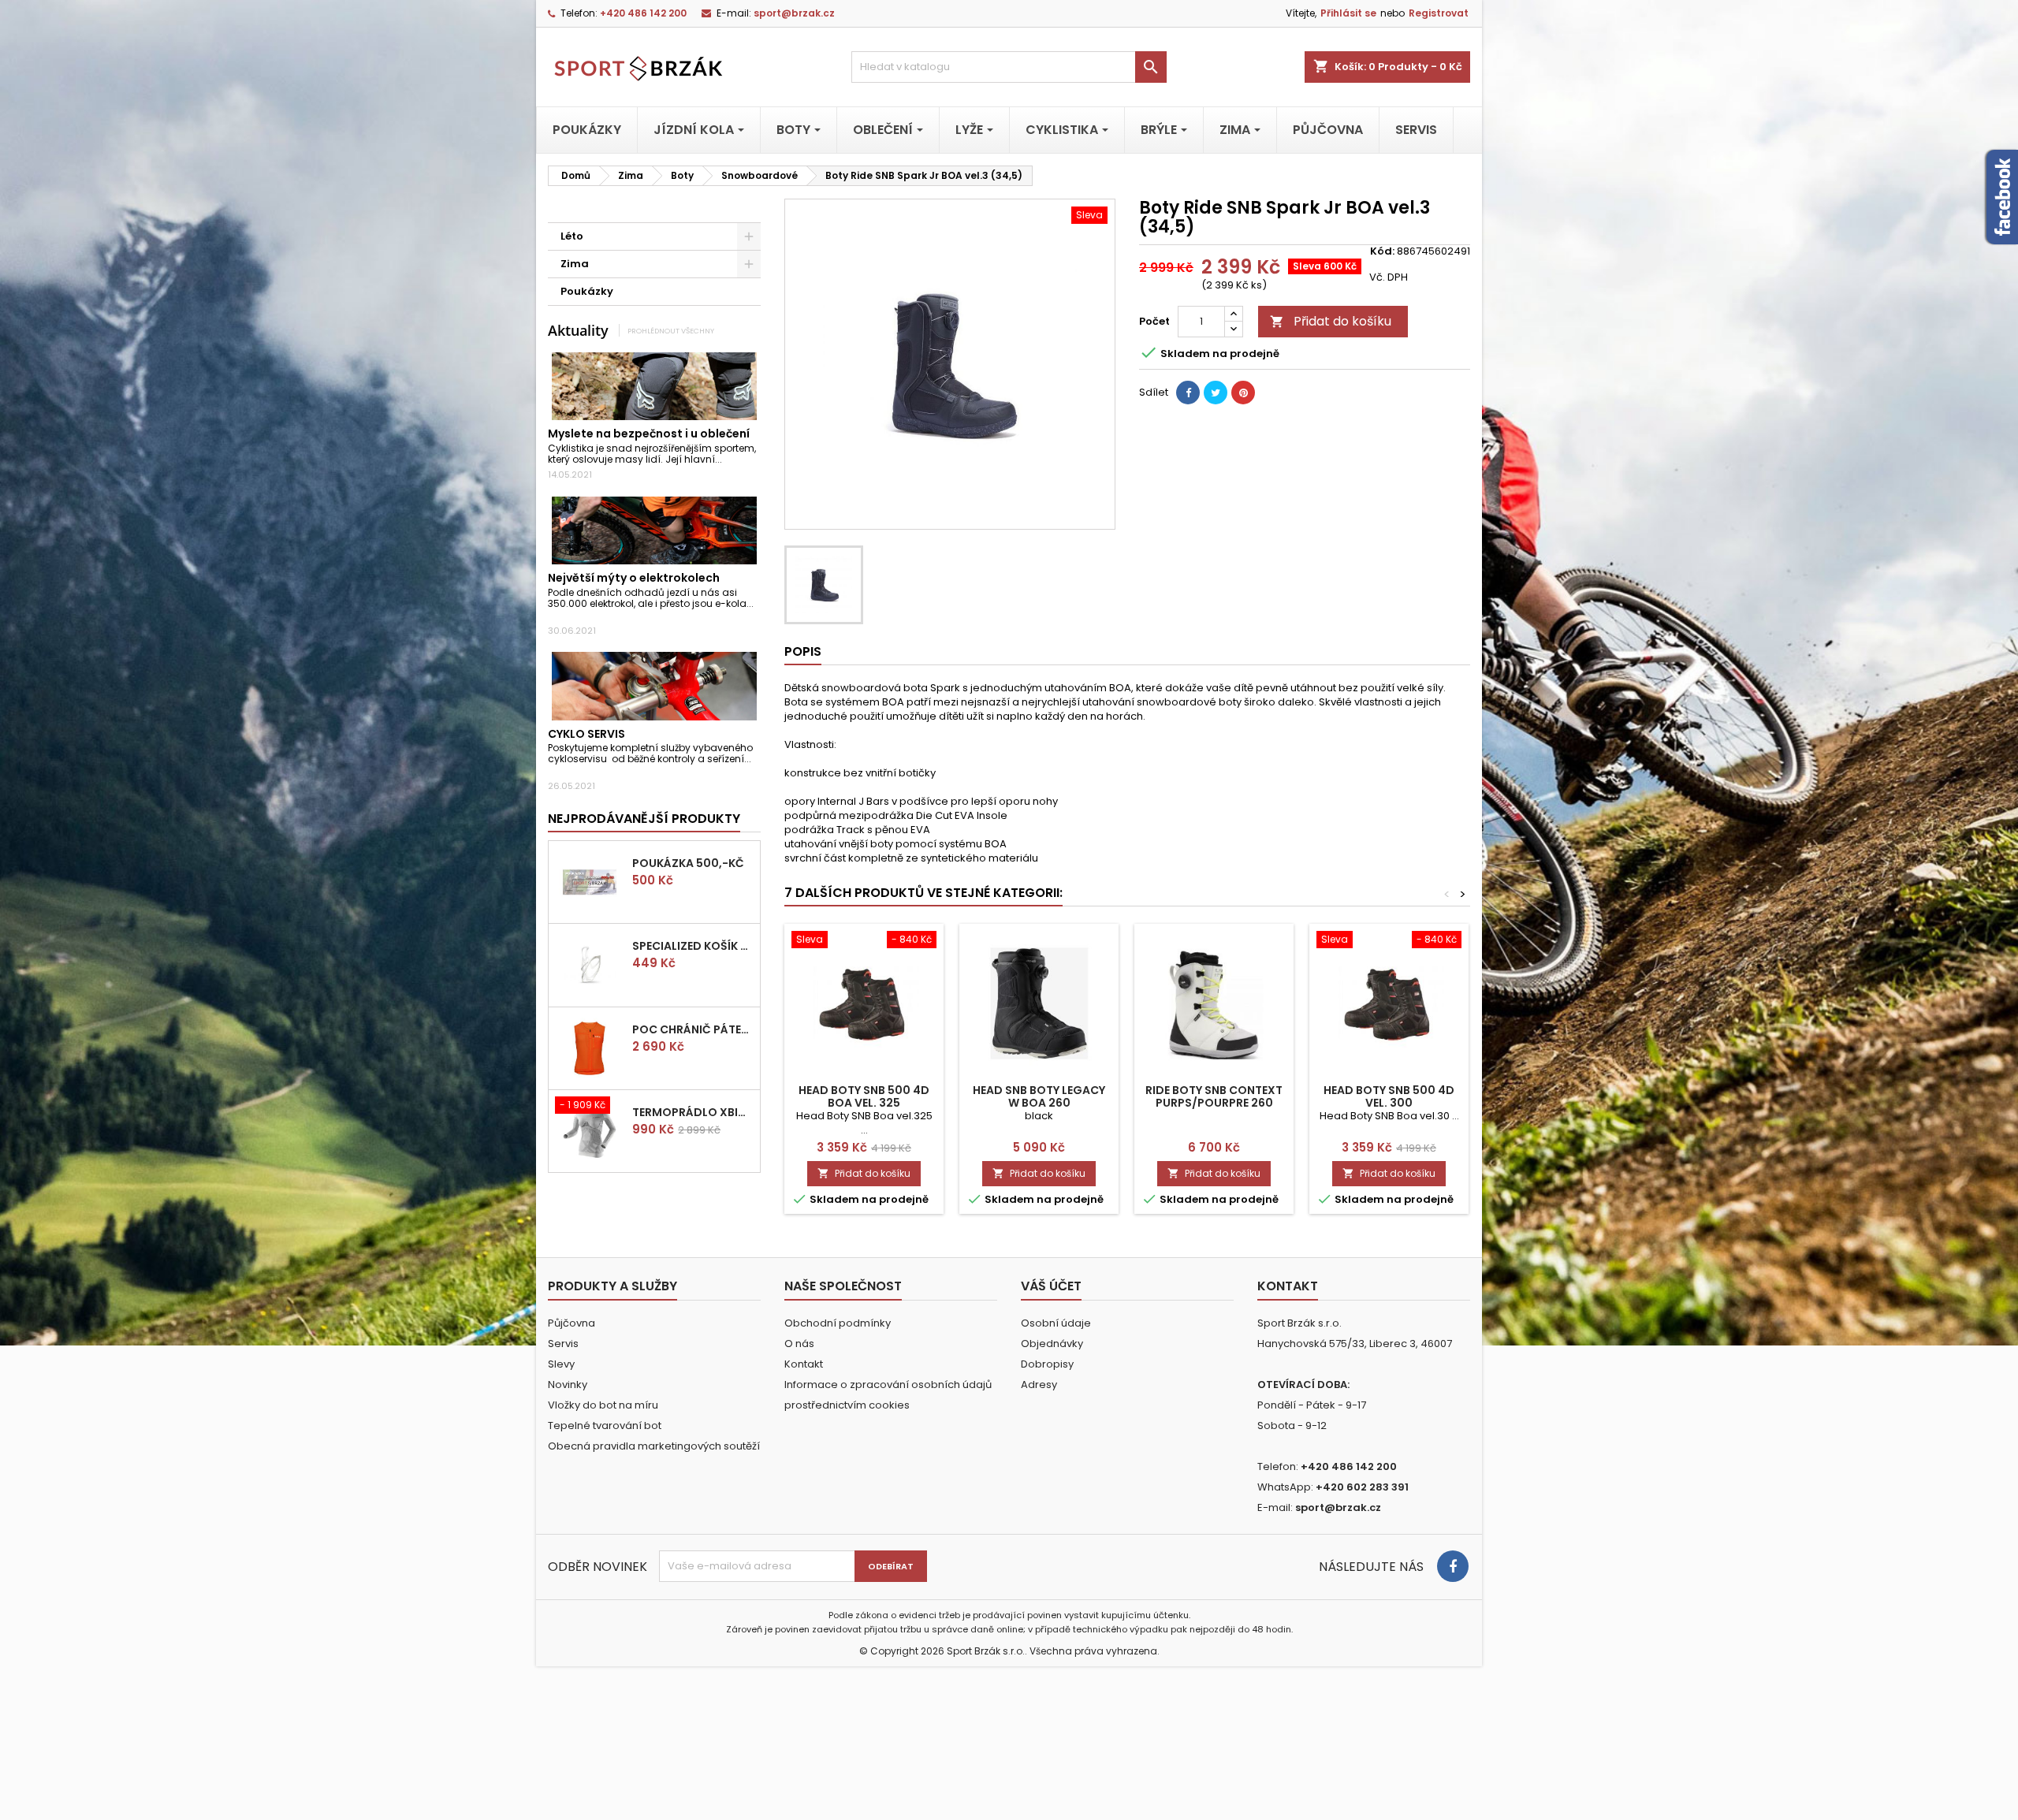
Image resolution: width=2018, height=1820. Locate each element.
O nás (799, 1344)
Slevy (561, 1364)
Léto (572, 236)
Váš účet (1051, 1286)
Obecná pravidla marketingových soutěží (654, 1446)
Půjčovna (572, 1323)
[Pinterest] (1243, 393)
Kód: (1382, 251)
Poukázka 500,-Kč (688, 863)
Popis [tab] (803, 651)
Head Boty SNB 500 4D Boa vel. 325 (864, 1096)
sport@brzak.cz (794, 13)
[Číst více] (729, 459)
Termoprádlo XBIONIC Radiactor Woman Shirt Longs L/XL (693, 1112)
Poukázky (587, 291)
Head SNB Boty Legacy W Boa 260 (1039, 1096)
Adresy (1039, 1385)
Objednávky (1052, 1344)
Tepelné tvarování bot (605, 1425)
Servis (563, 1344)
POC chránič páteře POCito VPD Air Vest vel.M (693, 1029)
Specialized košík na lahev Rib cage (693, 946)
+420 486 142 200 (643, 13)
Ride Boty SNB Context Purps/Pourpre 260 (1214, 1096)
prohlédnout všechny (671, 331)
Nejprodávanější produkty (644, 819)
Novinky (568, 1385)
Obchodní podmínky (838, 1323)
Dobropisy (1047, 1364)
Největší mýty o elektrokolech (634, 578)
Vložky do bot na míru (603, 1405)
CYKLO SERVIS (586, 734)
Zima (575, 264)
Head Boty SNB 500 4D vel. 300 (1389, 1096)
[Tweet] (1216, 393)
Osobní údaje (1056, 1323)
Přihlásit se (1348, 13)
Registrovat (1439, 13)
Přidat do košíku (1331, 321)
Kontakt (804, 1364)
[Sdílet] (1188, 393)
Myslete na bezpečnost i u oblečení (649, 434)
